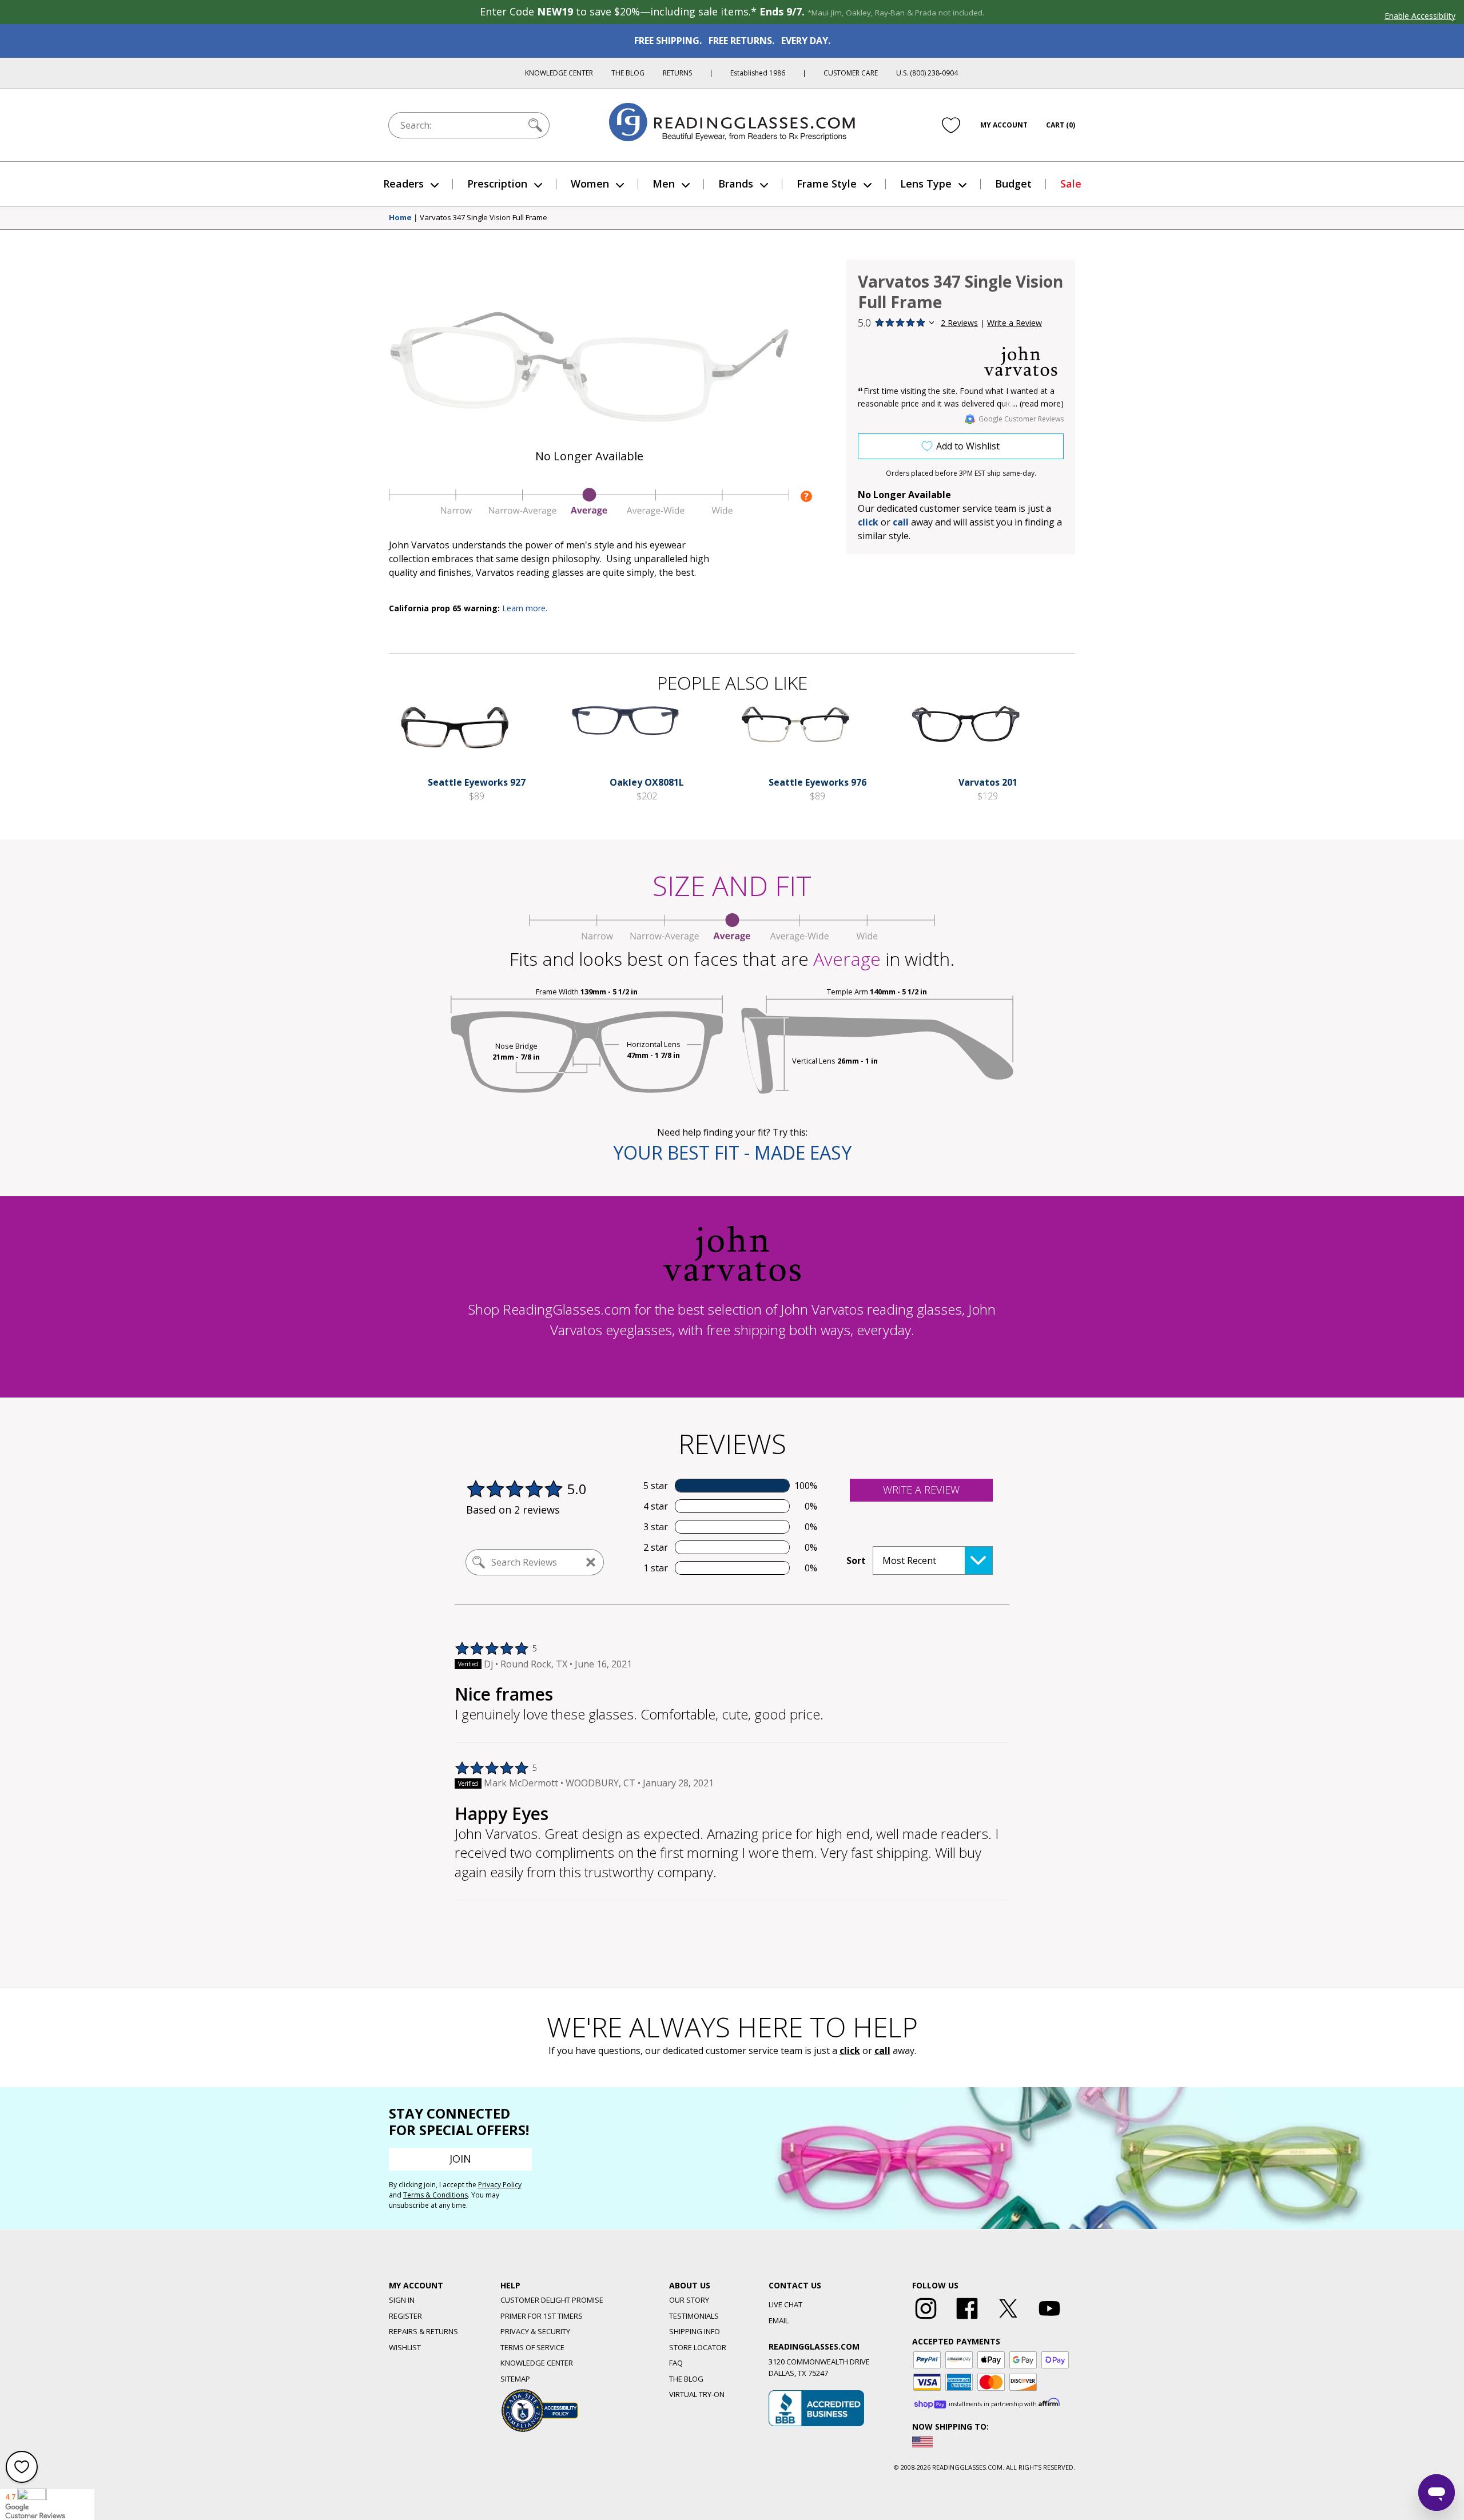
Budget (1013, 184)
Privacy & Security (535, 2331)
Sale (1071, 184)
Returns (677, 73)
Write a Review (1015, 323)
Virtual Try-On (697, 2394)
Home (400, 218)
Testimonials (694, 2316)
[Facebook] (967, 2319)
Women (590, 184)
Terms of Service (532, 2347)
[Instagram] (926, 2319)
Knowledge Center (559, 73)
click (850, 2051)
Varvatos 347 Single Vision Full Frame (484, 218)
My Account (1004, 125)
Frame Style (827, 184)
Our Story (689, 2300)
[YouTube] (1049, 2319)
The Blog (628, 73)
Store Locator (698, 2347)
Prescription (497, 184)
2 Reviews (959, 323)
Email (779, 2320)
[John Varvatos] (1021, 361)
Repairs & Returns (423, 2331)
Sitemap (515, 2379)
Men (664, 184)
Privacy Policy (500, 2185)
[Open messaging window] (1437, 2493)
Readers (403, 184)
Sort (856, 1560)
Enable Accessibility (1420, 16)
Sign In (402, 2300)
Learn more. (525, 608)
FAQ (676, 2363)
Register (405, 2316)
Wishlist (405, 2347)
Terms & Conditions (435, 2195)
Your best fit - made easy (732, 1152)
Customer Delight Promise (552, 2300)
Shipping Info (695, 2331)
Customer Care (851, 73)
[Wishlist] (951, 125)
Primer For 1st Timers (542, 2316)
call (901, 522)
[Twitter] (1008, 2319)
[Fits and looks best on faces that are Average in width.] (589, 513)
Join (460, 2159)
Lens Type (926, 184)
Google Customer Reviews (1021, 419)
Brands (736, 184)
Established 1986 (758, 73)
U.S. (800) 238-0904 (927, 73)
